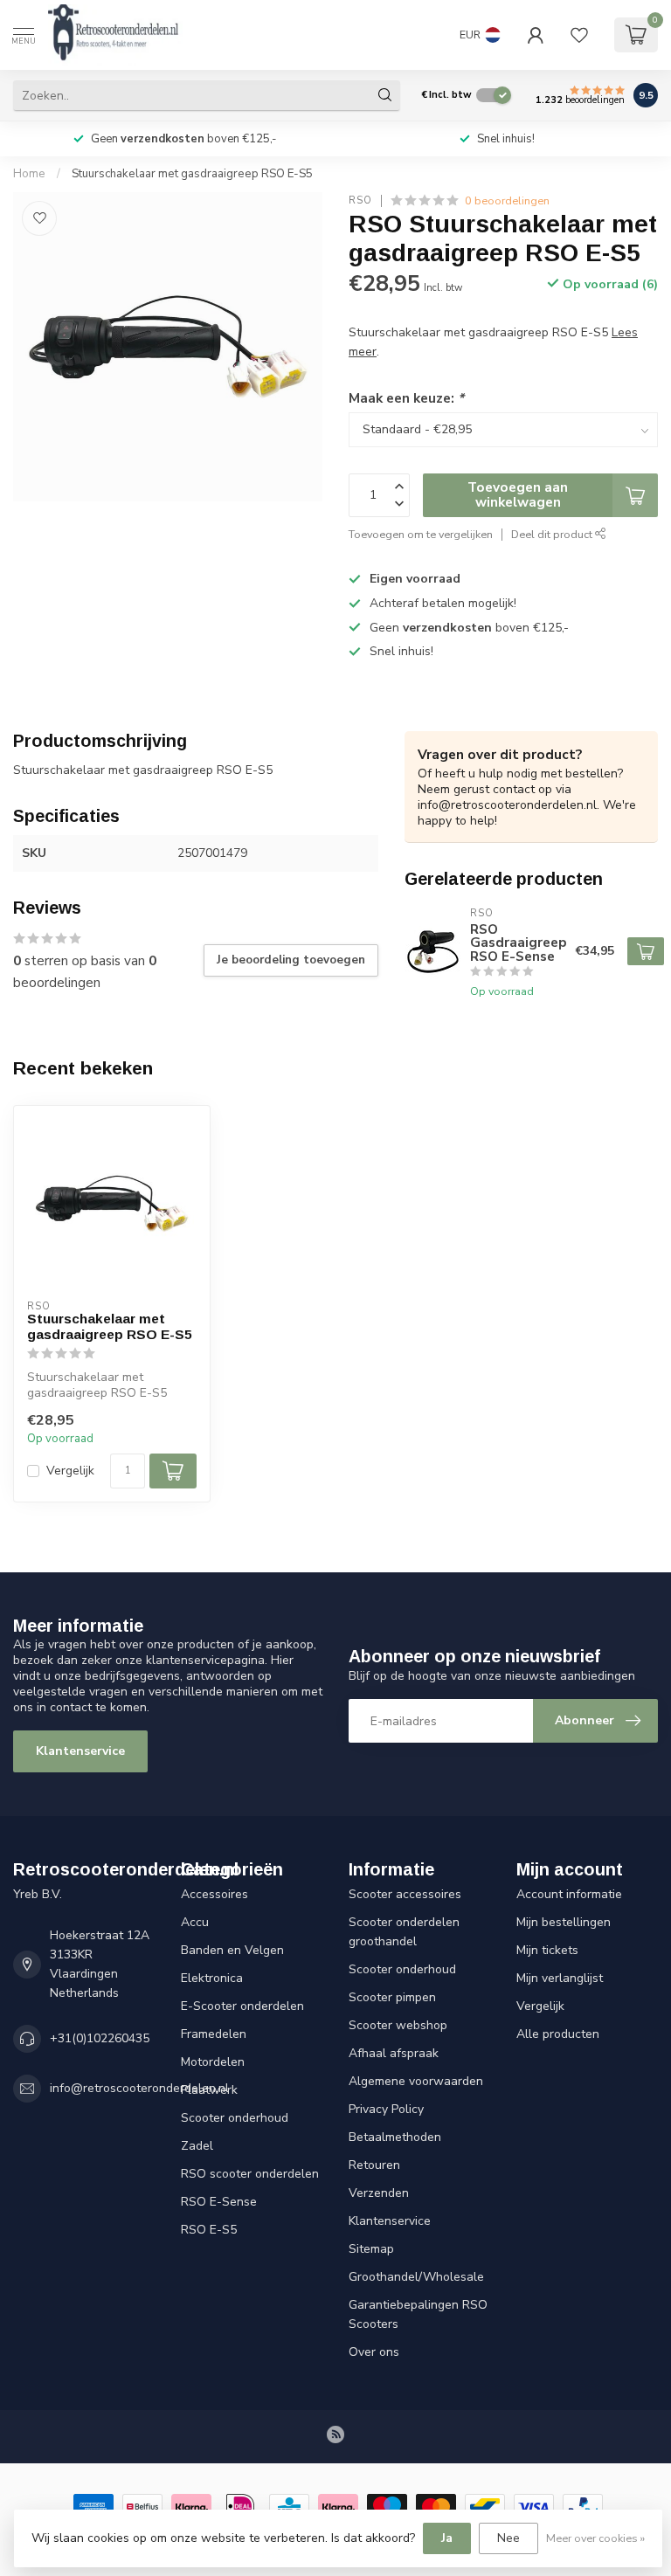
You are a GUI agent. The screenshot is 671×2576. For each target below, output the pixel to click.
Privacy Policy (386, 2109)
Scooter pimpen (392, 1997)
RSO (360, 200)
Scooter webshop (398, 2025)
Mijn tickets (547, 1950)
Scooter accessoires (405, 1894)
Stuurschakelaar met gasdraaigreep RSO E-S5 (192, 174)
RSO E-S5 (209, 2230)
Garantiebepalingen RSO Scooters (418, 2314)
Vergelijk (70, 1471)
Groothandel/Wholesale (416, 2277)
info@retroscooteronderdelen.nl (139, 2088)
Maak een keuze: (406, 398)
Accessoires (214, 1894)
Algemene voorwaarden (416, 2081)
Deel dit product (553, 534)
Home (29, 174)
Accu (195, 1922)
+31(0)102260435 (100, 2038)
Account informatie (569, 1894)
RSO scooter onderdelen (250, 2174)
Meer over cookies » (595, 2538)
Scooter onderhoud (235, 2118)
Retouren (374, 2165)
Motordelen (213, 2062)
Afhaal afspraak (394, 2053)
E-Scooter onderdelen (242, 2006)
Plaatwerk (209, 2090)
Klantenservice (80, 1751)
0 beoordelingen (507, 200)
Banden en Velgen (232, 1950)
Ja (447, 2538)
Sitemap (371, 2249)
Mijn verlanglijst (560, 1978)
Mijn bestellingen (564, 1922)
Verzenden (379, 2193)
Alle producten (558, 2034)
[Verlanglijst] (579, 35)
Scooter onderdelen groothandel (404, 1932)
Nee (508, 2538)
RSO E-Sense (219, 2202)
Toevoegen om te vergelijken (421, 534)
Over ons (374, 2352)
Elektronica (212, 1978)
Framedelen (214, 2034)
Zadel (197, 2146)
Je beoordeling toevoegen (291, 960)
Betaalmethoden (395, 2137)
